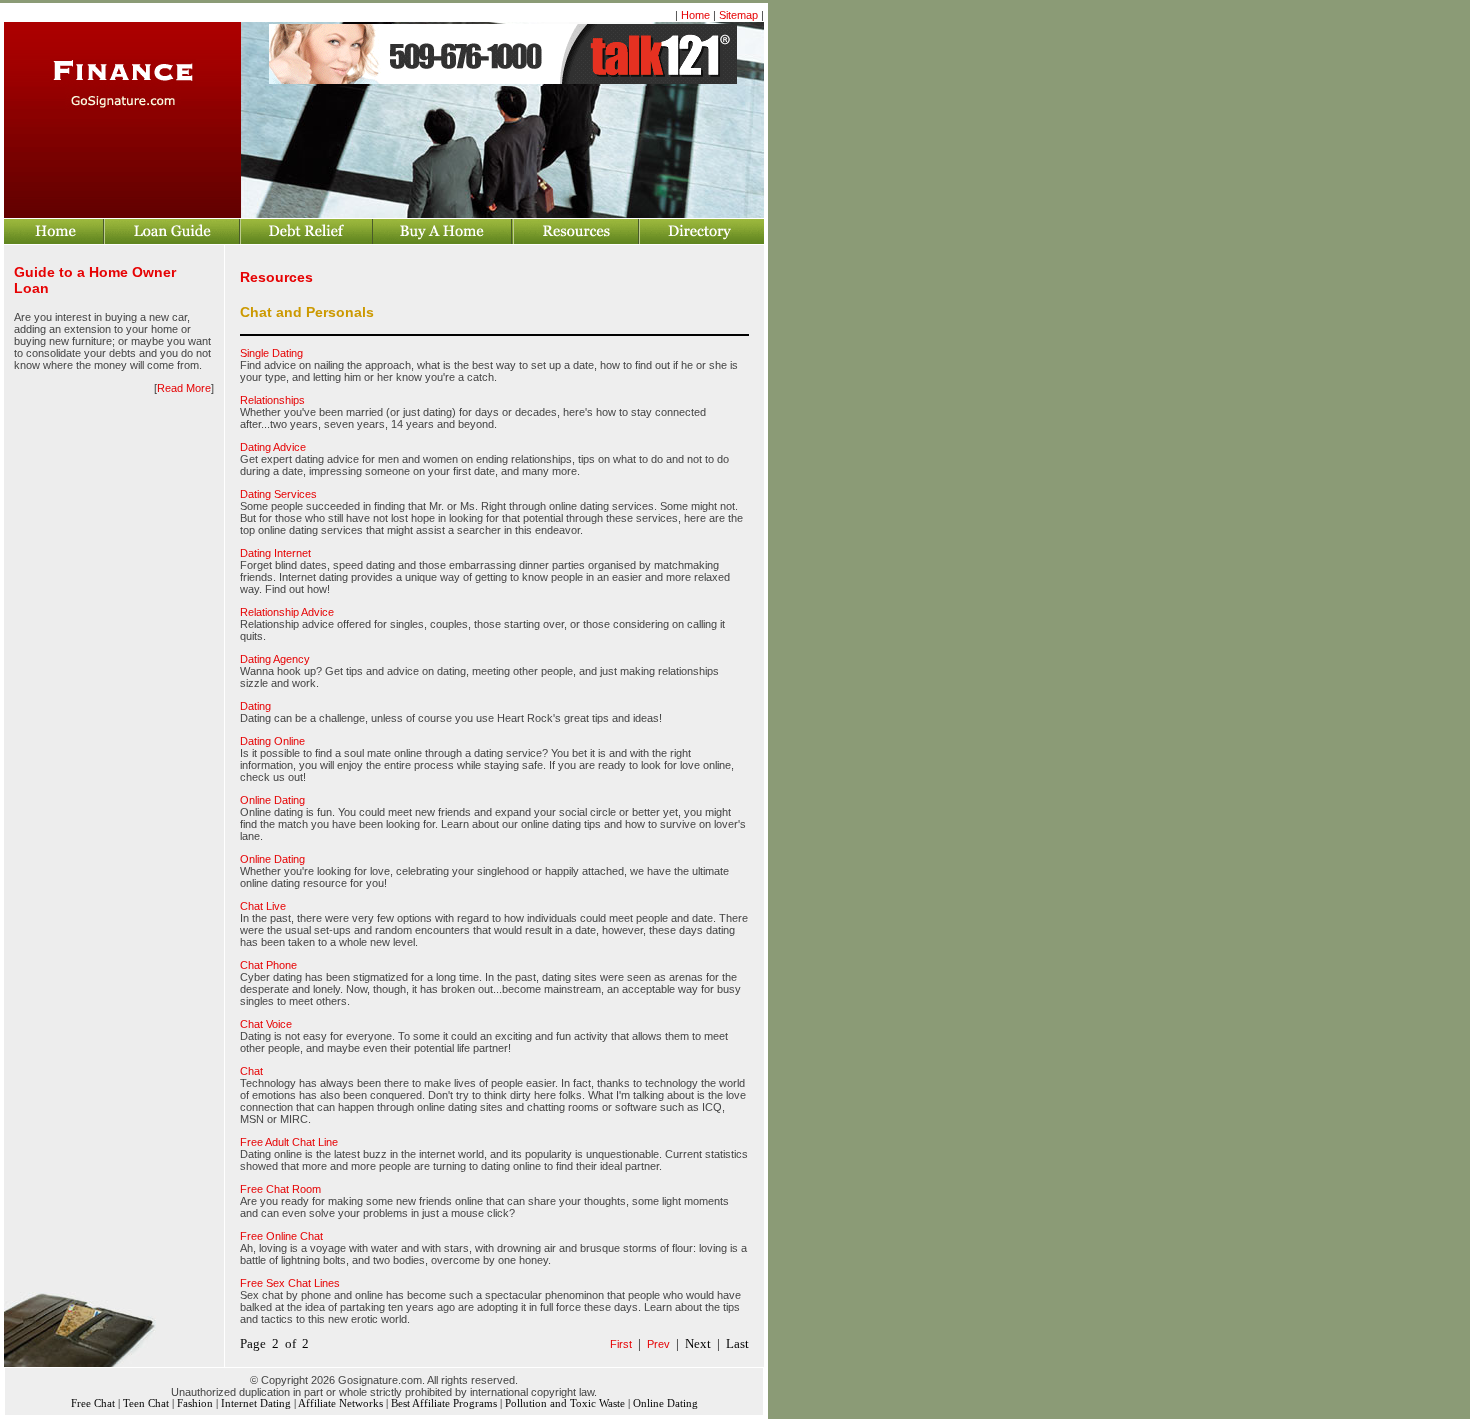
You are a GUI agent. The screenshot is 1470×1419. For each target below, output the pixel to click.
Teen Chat (146, 1403)
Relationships (272, 400)
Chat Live (263, 906)
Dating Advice (273, 447)
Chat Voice (266, 1024)
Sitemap (738, 15)
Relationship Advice (287, 612)
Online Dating (272, 800)
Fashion (195, 1403)
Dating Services (278, 494)
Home (695, 15)
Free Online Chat (281, 1236)
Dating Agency (275, 659)
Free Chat (93, 1403)
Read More (184, 388)
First (621, 1344)
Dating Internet (275, 553)
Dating (255, 706)
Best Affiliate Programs (444, 1403)
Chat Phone (268, 965)
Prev (658, 1344)
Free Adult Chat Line (289, 1142)
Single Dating (271, 353)
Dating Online (272, 741)
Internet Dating (256, 1403)
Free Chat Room (280, 1189)
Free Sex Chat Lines (290, 1283)
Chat (251, 1071)
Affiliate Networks (340, 1403)
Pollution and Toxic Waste (565, 1403)
